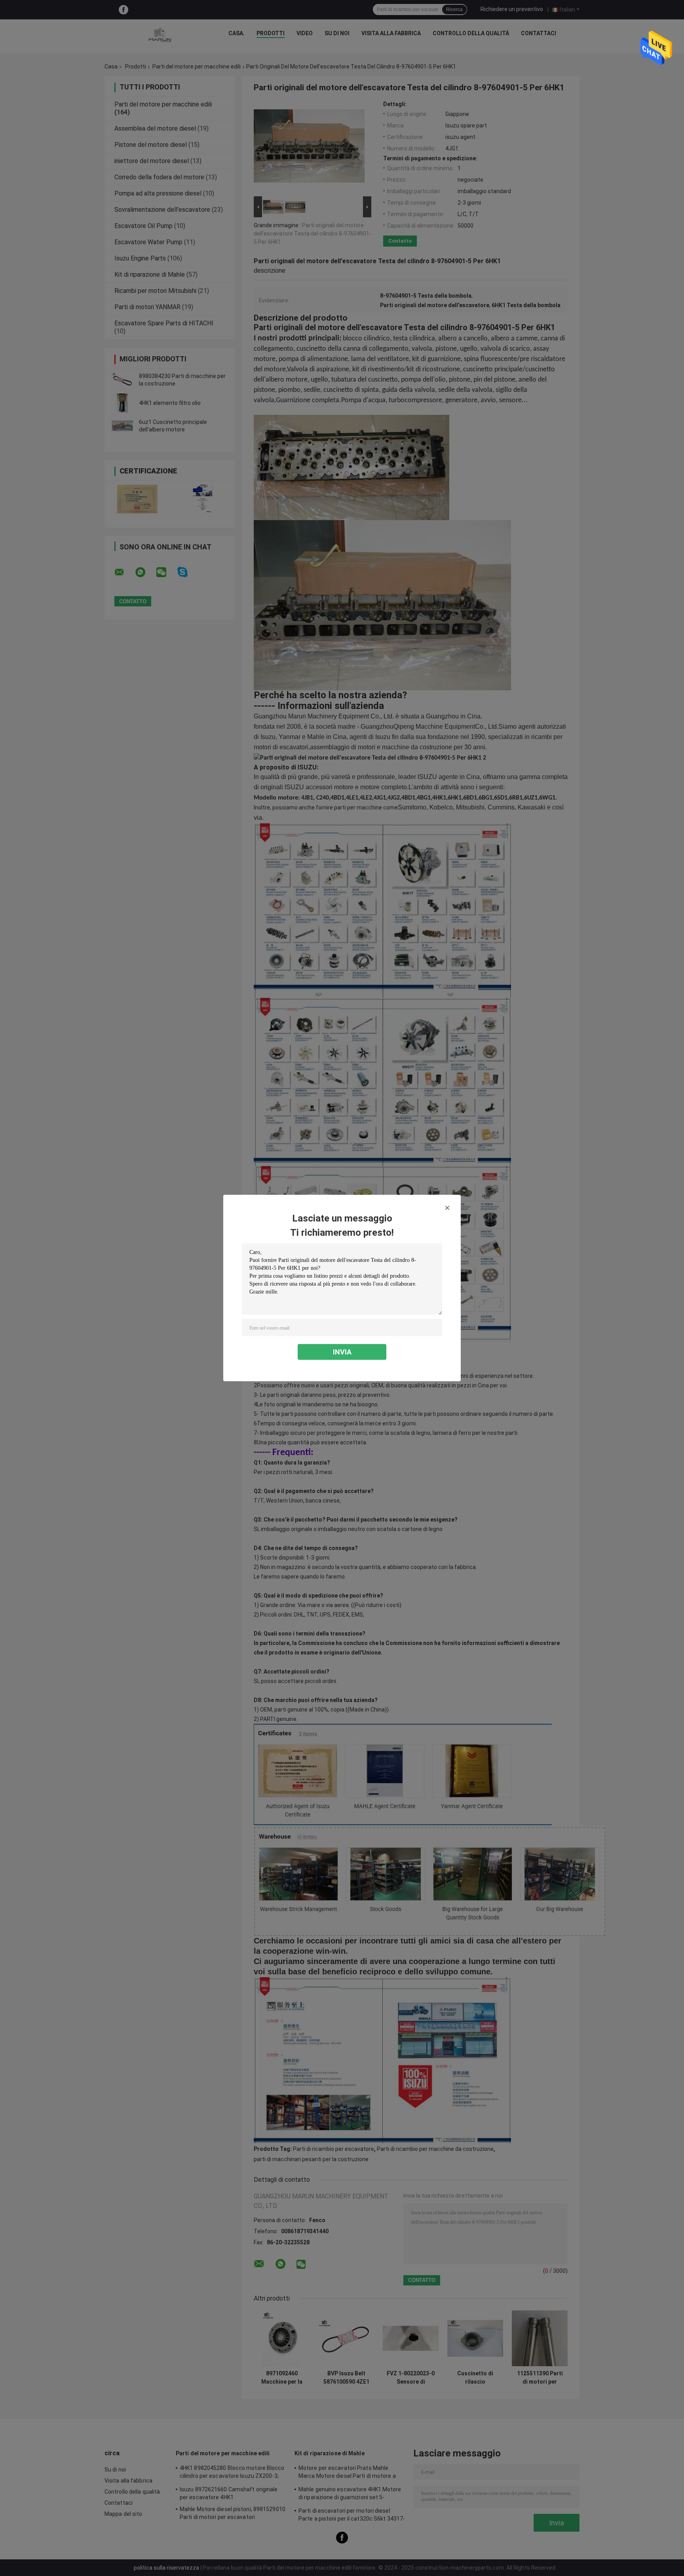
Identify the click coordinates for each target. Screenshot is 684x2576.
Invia (342, 1352)
